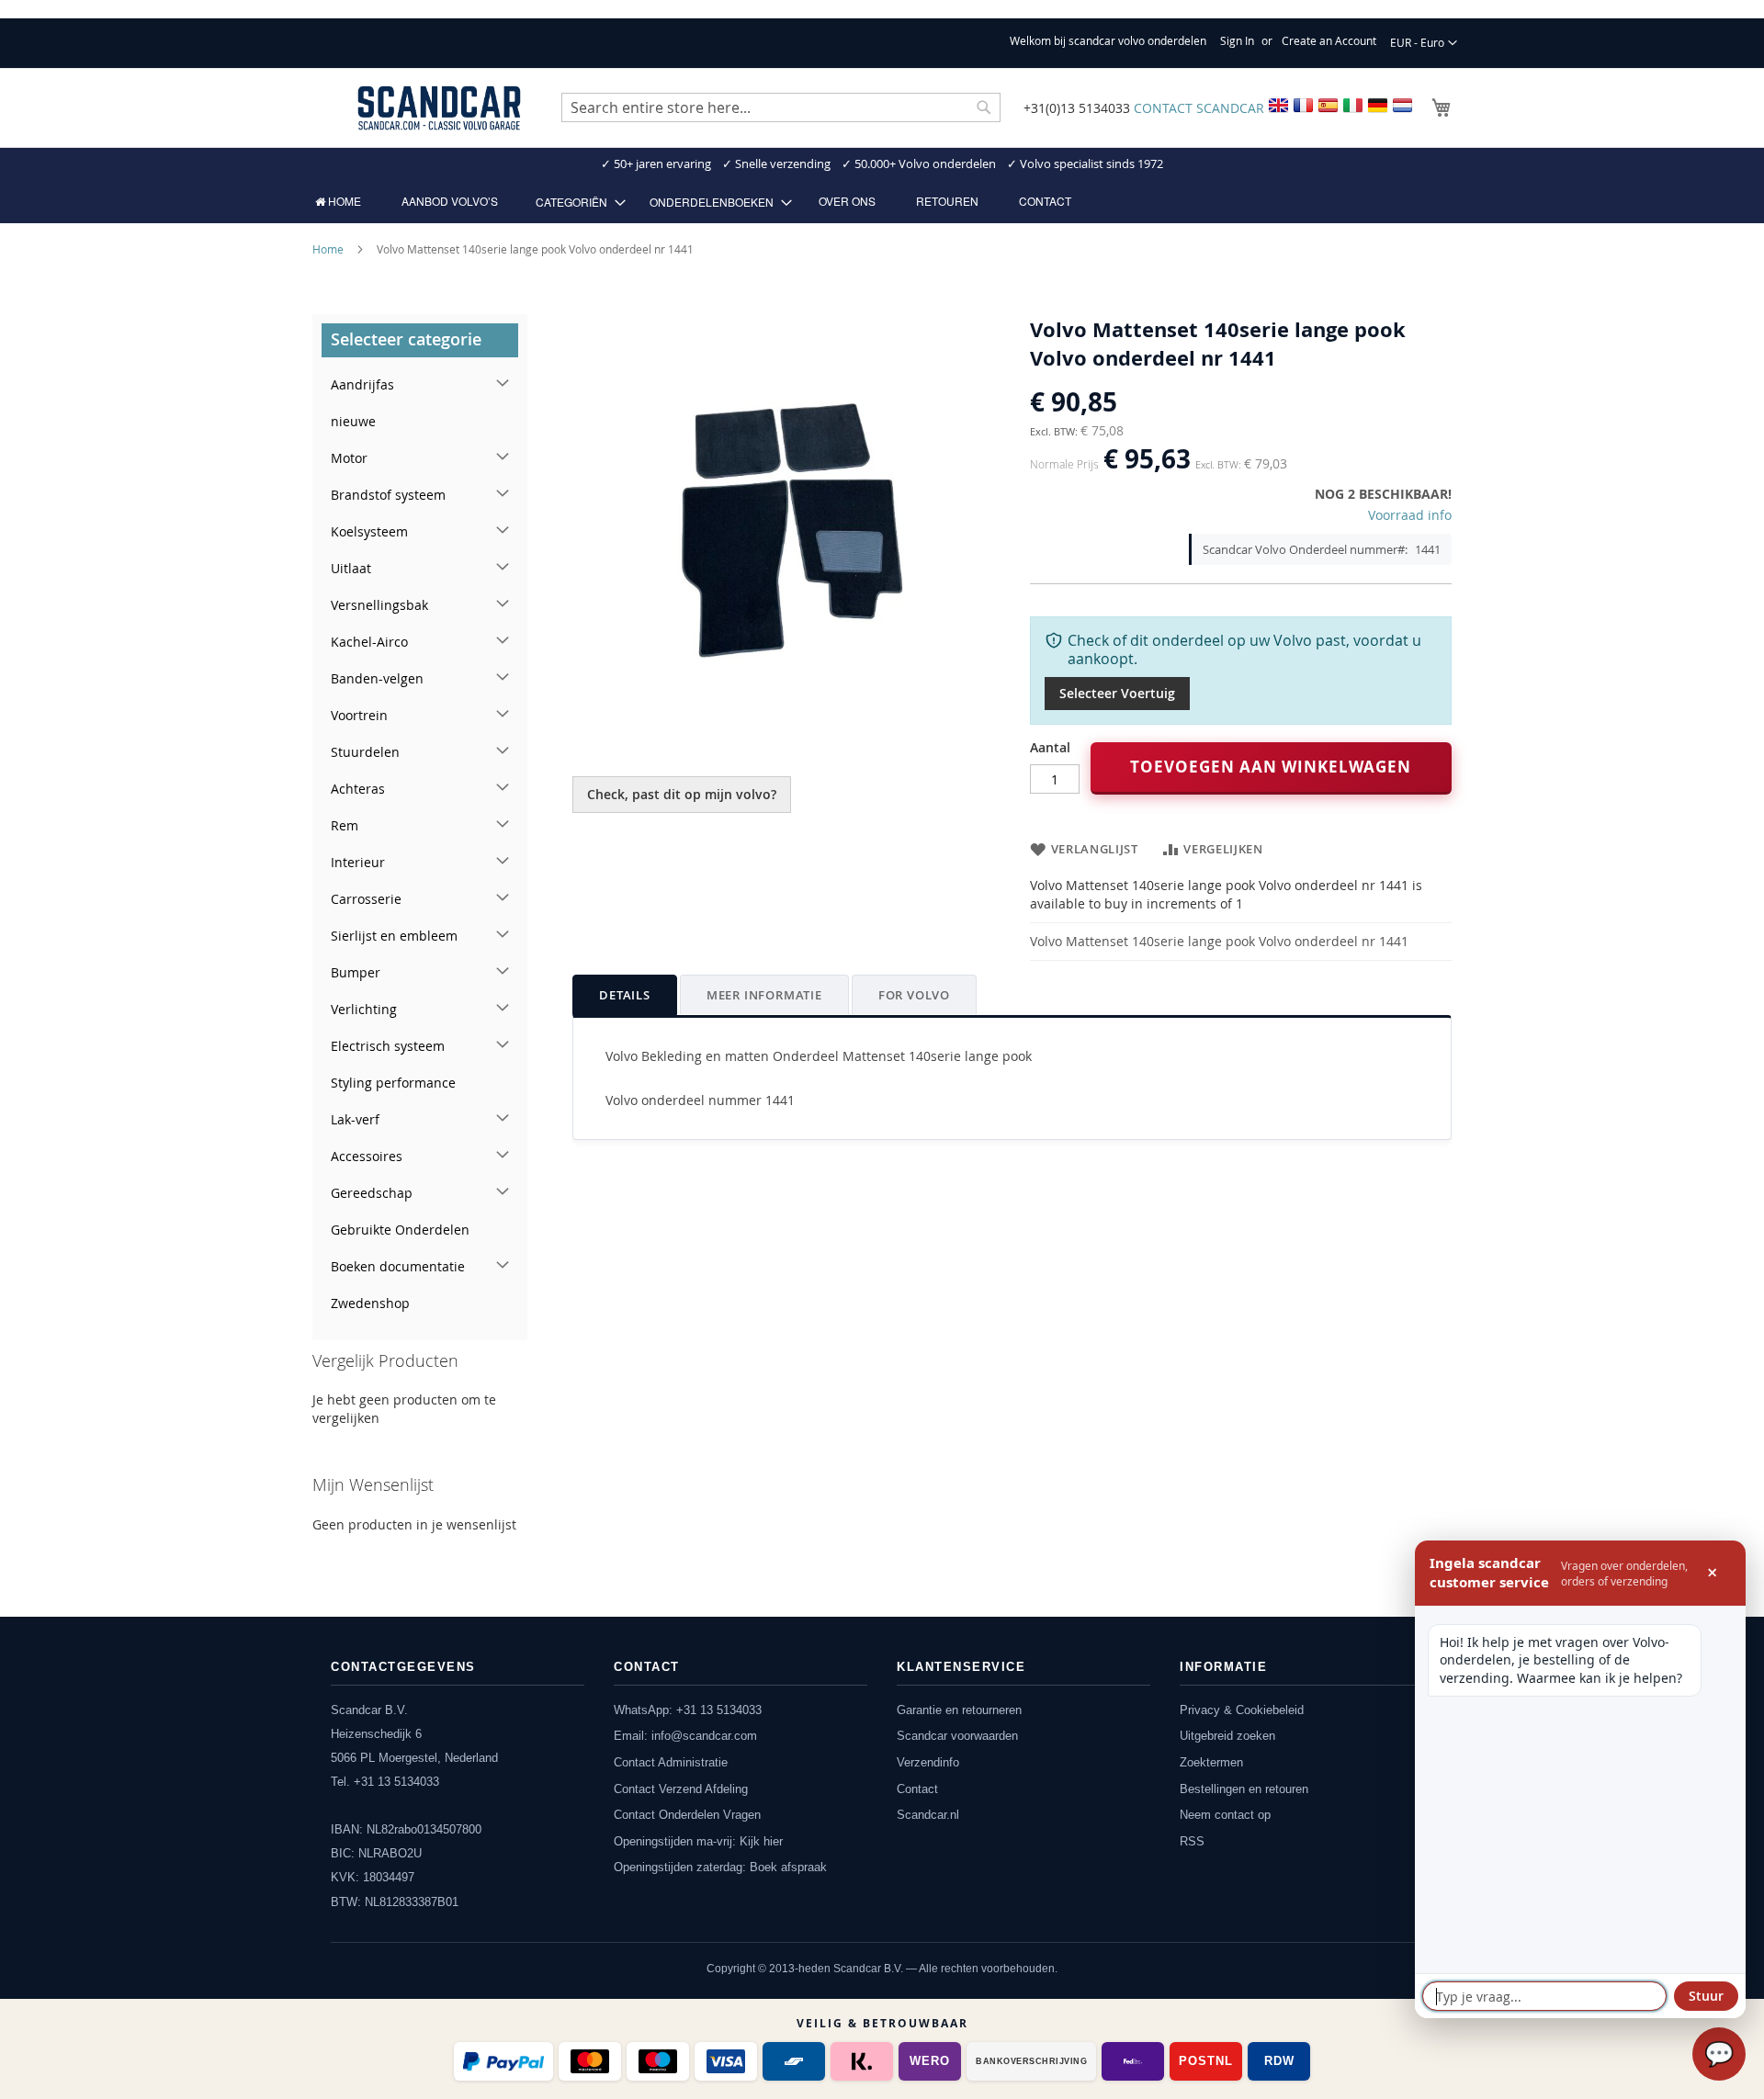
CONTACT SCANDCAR (1199, 108)
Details (625, 995)
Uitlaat (351, 568)
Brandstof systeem (388, 495)
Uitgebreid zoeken (1227, 1736)
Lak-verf (355, 1119)
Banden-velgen (377, 678)
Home (328, 249)
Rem (345, 825)
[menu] (882, 202)
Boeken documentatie (398, 1266)
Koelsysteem (369, 531)
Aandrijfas (362, 384)
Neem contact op (1225, 1815)
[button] (1424, 43)
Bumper (356, 972)
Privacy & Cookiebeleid (1242, 1710)
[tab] (625, 995)
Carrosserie (366, 899)
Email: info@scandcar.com (685, 1736)
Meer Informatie (764, 995)
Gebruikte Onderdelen (400, 1230)
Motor (349, 458)
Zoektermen (1211, 1762)
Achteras (358, 789)
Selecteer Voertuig (1117, 693)
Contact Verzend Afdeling (681, 1789)
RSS (1192, 1841)
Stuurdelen (365, 752)
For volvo (914, 995)
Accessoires (367, 1156)
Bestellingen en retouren (1244, 1789)
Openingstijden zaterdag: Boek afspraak (720, 1867)
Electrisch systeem (388, 1046)
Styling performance (393, 1083)
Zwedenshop (370, 1303)
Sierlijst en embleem (394, 936)
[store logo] (439, 108)
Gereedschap (372, 1193)
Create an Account (1329, 40)
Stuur (1706, 1996)
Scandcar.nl (928, 1815)
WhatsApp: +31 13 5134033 (688, 1710)
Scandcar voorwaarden (957, 1736)
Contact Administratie (671, 1762)
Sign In (1237, 40)
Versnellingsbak (379, 605)
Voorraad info (1410, 515)
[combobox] (781, 107)
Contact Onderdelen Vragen (687, 1815)
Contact (917, 1789)
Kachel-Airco (369, 642)
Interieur (358, 862)
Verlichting (364, 1009)
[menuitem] (338, 201)
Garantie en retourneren (959, 1710)
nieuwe (353, 421)
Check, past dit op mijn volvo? (682, 794)
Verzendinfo (928, 1762)
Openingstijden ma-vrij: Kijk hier (698, 1841)
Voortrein (359, 715)
